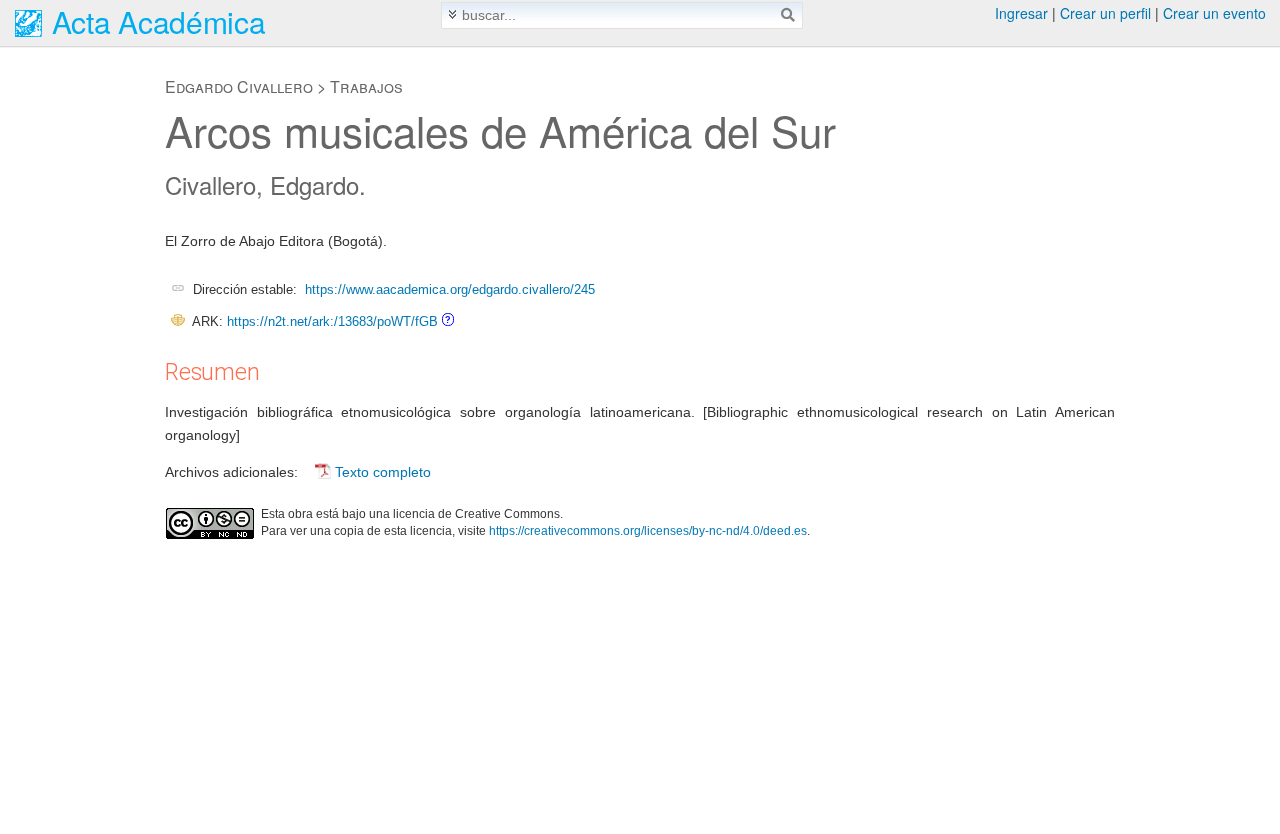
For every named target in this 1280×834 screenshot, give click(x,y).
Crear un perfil (1105, 13)
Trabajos (366, 86)
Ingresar (1021, 13)
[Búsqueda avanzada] (452, 14)
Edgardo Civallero (239, 86)
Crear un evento (1214, 13)
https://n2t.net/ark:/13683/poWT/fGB (332, 321)
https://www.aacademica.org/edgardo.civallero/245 (450, 289)
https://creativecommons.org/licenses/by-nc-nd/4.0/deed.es (648, 531)
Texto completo (383, 472)
